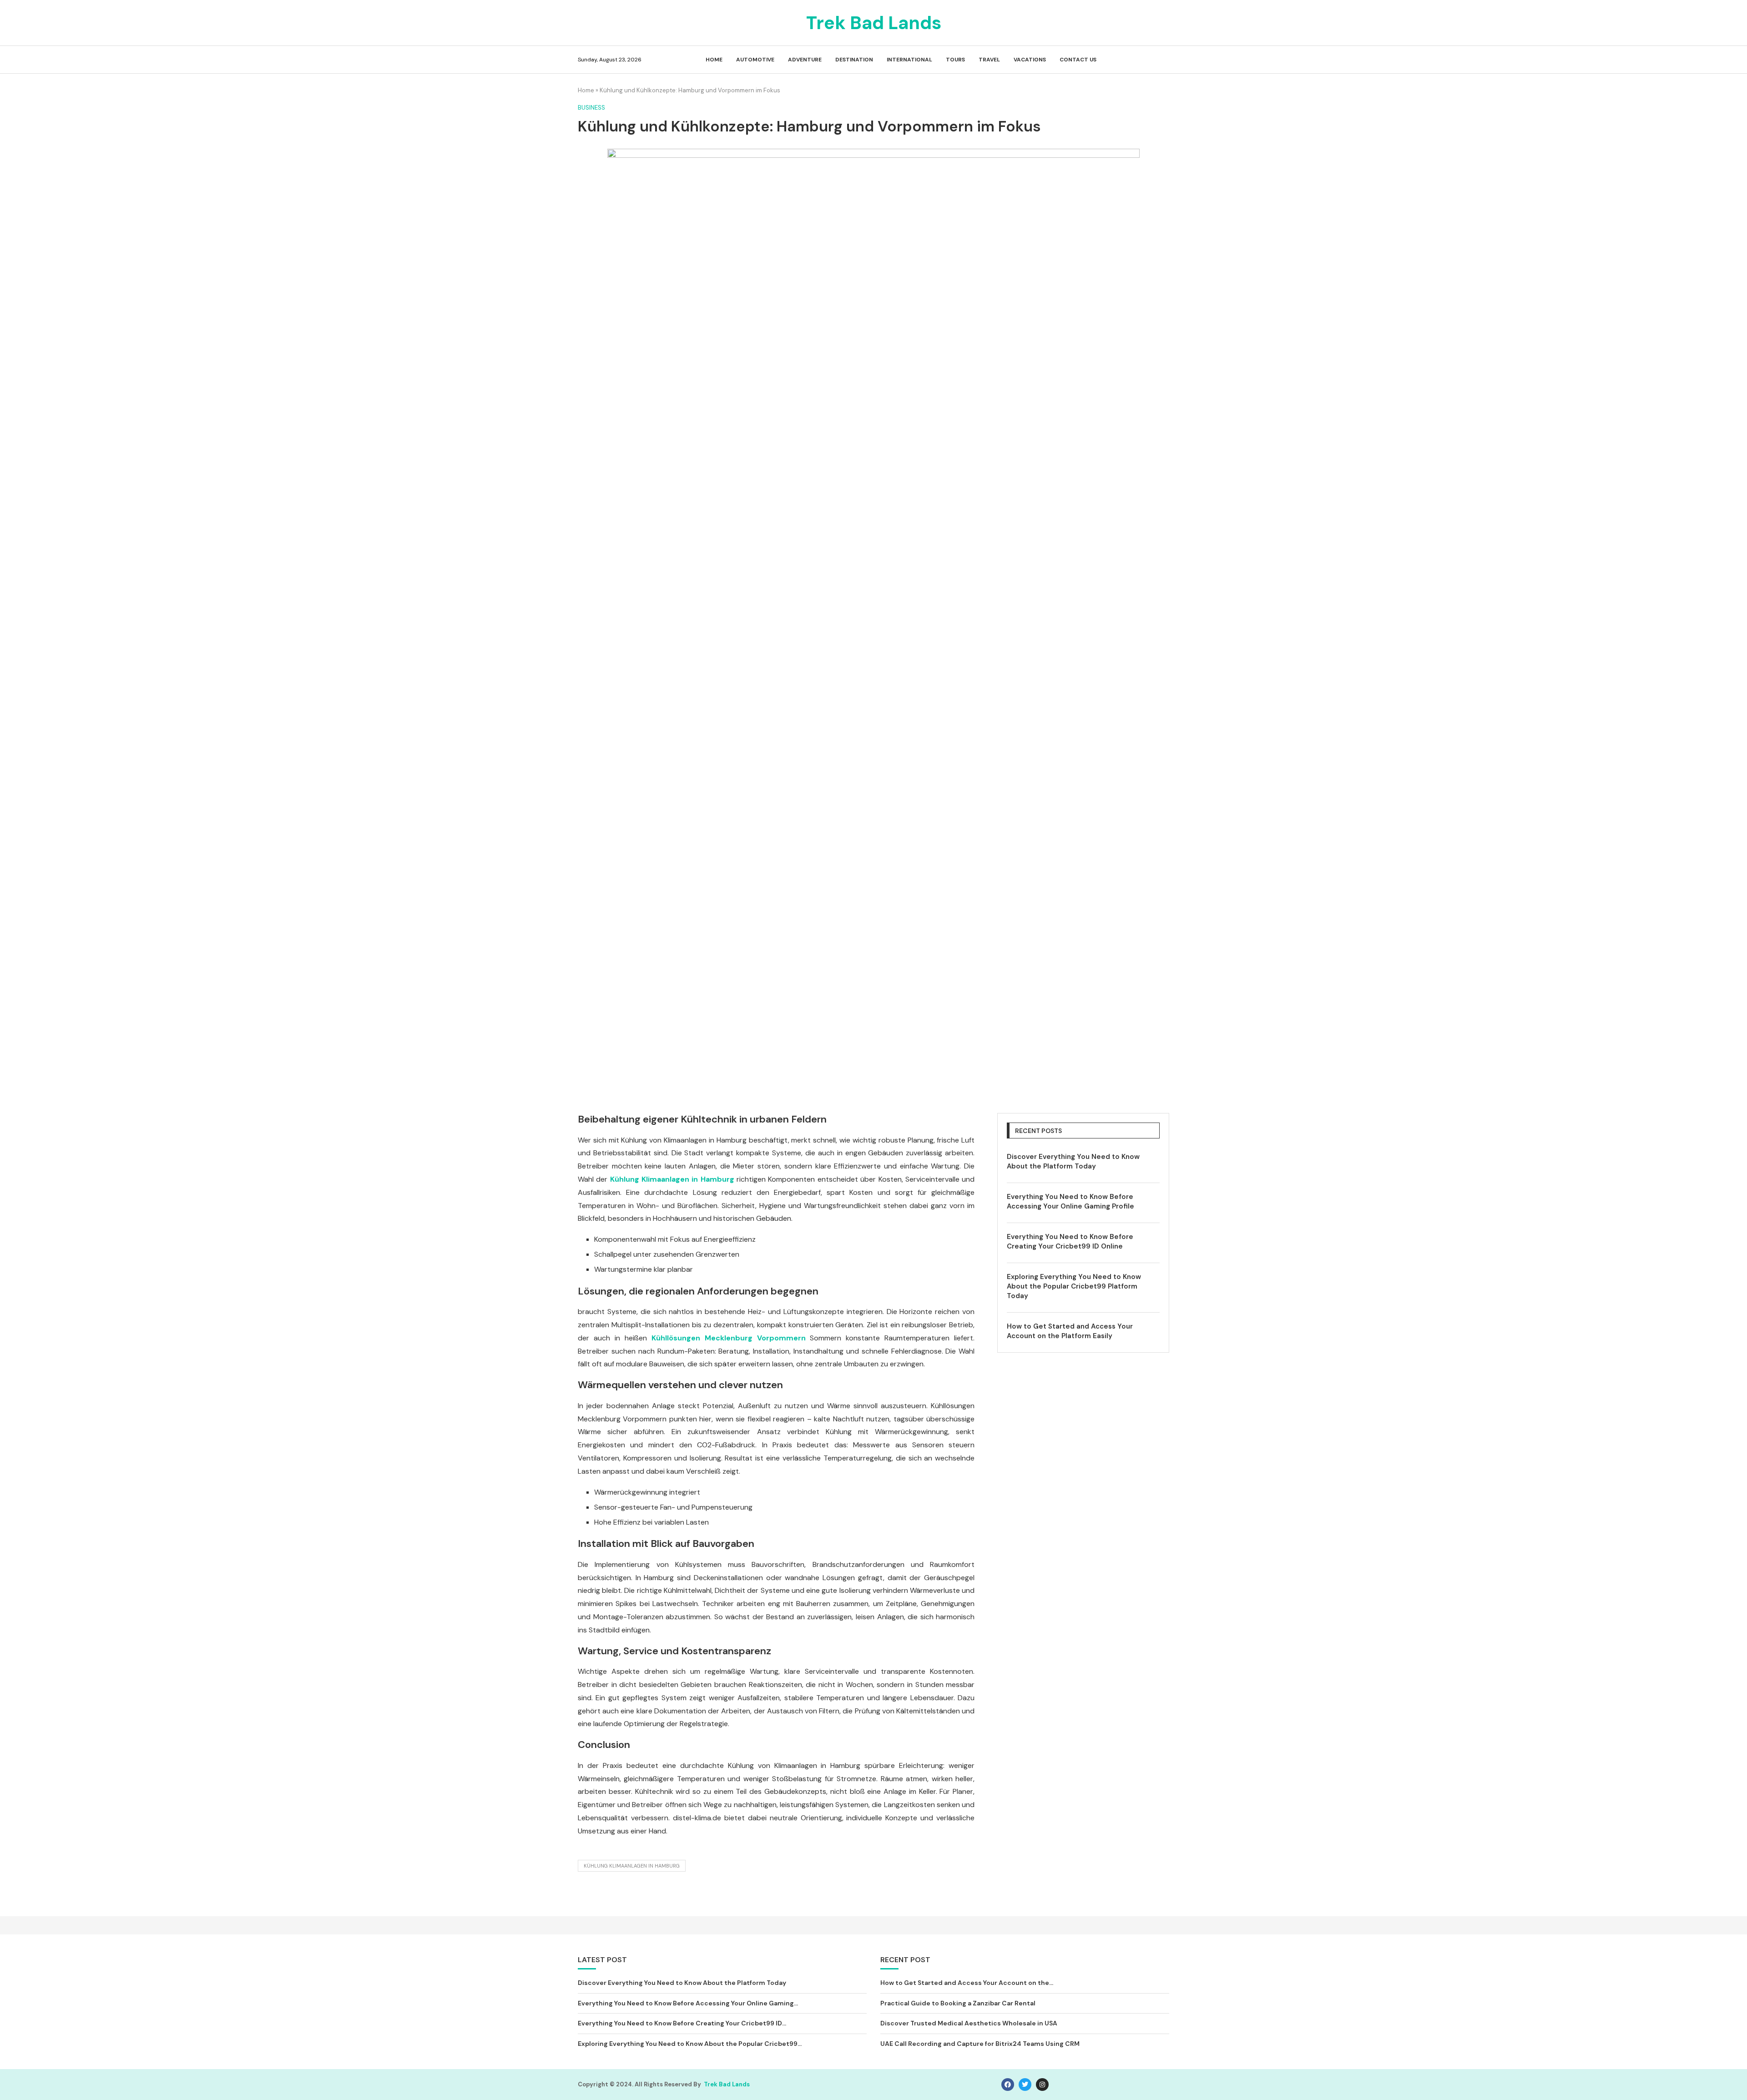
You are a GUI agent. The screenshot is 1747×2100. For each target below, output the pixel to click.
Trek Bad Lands (727, 2084)
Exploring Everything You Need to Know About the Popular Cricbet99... (690, 2044)
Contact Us (1078, 60)
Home (714, 60)
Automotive (755, 60)
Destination (854, 60)
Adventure (805, 60)
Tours (955, 60)
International (909, 60)
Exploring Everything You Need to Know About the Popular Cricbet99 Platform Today (1074, 1286)
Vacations (1030, 60)
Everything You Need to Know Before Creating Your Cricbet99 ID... (682, 2023)
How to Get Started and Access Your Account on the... (967, 1983)
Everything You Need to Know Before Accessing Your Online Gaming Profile (1070, 1201)
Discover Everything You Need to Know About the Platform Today (1073, 1161)
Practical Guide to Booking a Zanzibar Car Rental (958, 2003)
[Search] (1165, 60)
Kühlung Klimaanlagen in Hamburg (632, 1866)
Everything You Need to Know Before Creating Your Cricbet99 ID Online (1070, 1241)
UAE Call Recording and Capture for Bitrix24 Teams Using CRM (980, 2044)
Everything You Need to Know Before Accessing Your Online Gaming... (688, 2003)
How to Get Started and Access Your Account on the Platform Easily (1070, 1331)
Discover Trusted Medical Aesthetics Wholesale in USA (969, 2023)
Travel (989, 60)
